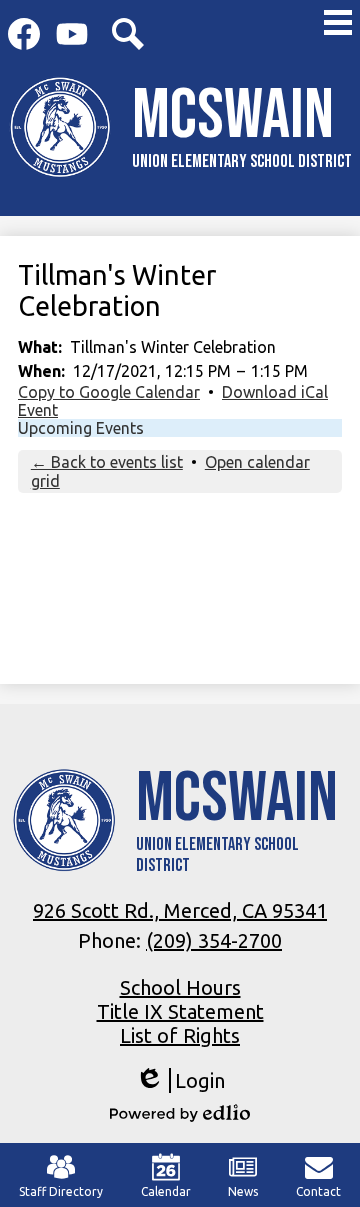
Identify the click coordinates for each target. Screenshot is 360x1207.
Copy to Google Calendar (109, 392)
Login (180, 1081)
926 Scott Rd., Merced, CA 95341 (180, 910)
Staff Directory (61, 1191)
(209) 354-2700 (214, 940)
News (243, 1191)
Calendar (166, 1191)
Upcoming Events (81, 428)
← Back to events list (107, 462)
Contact (318, 1191)
